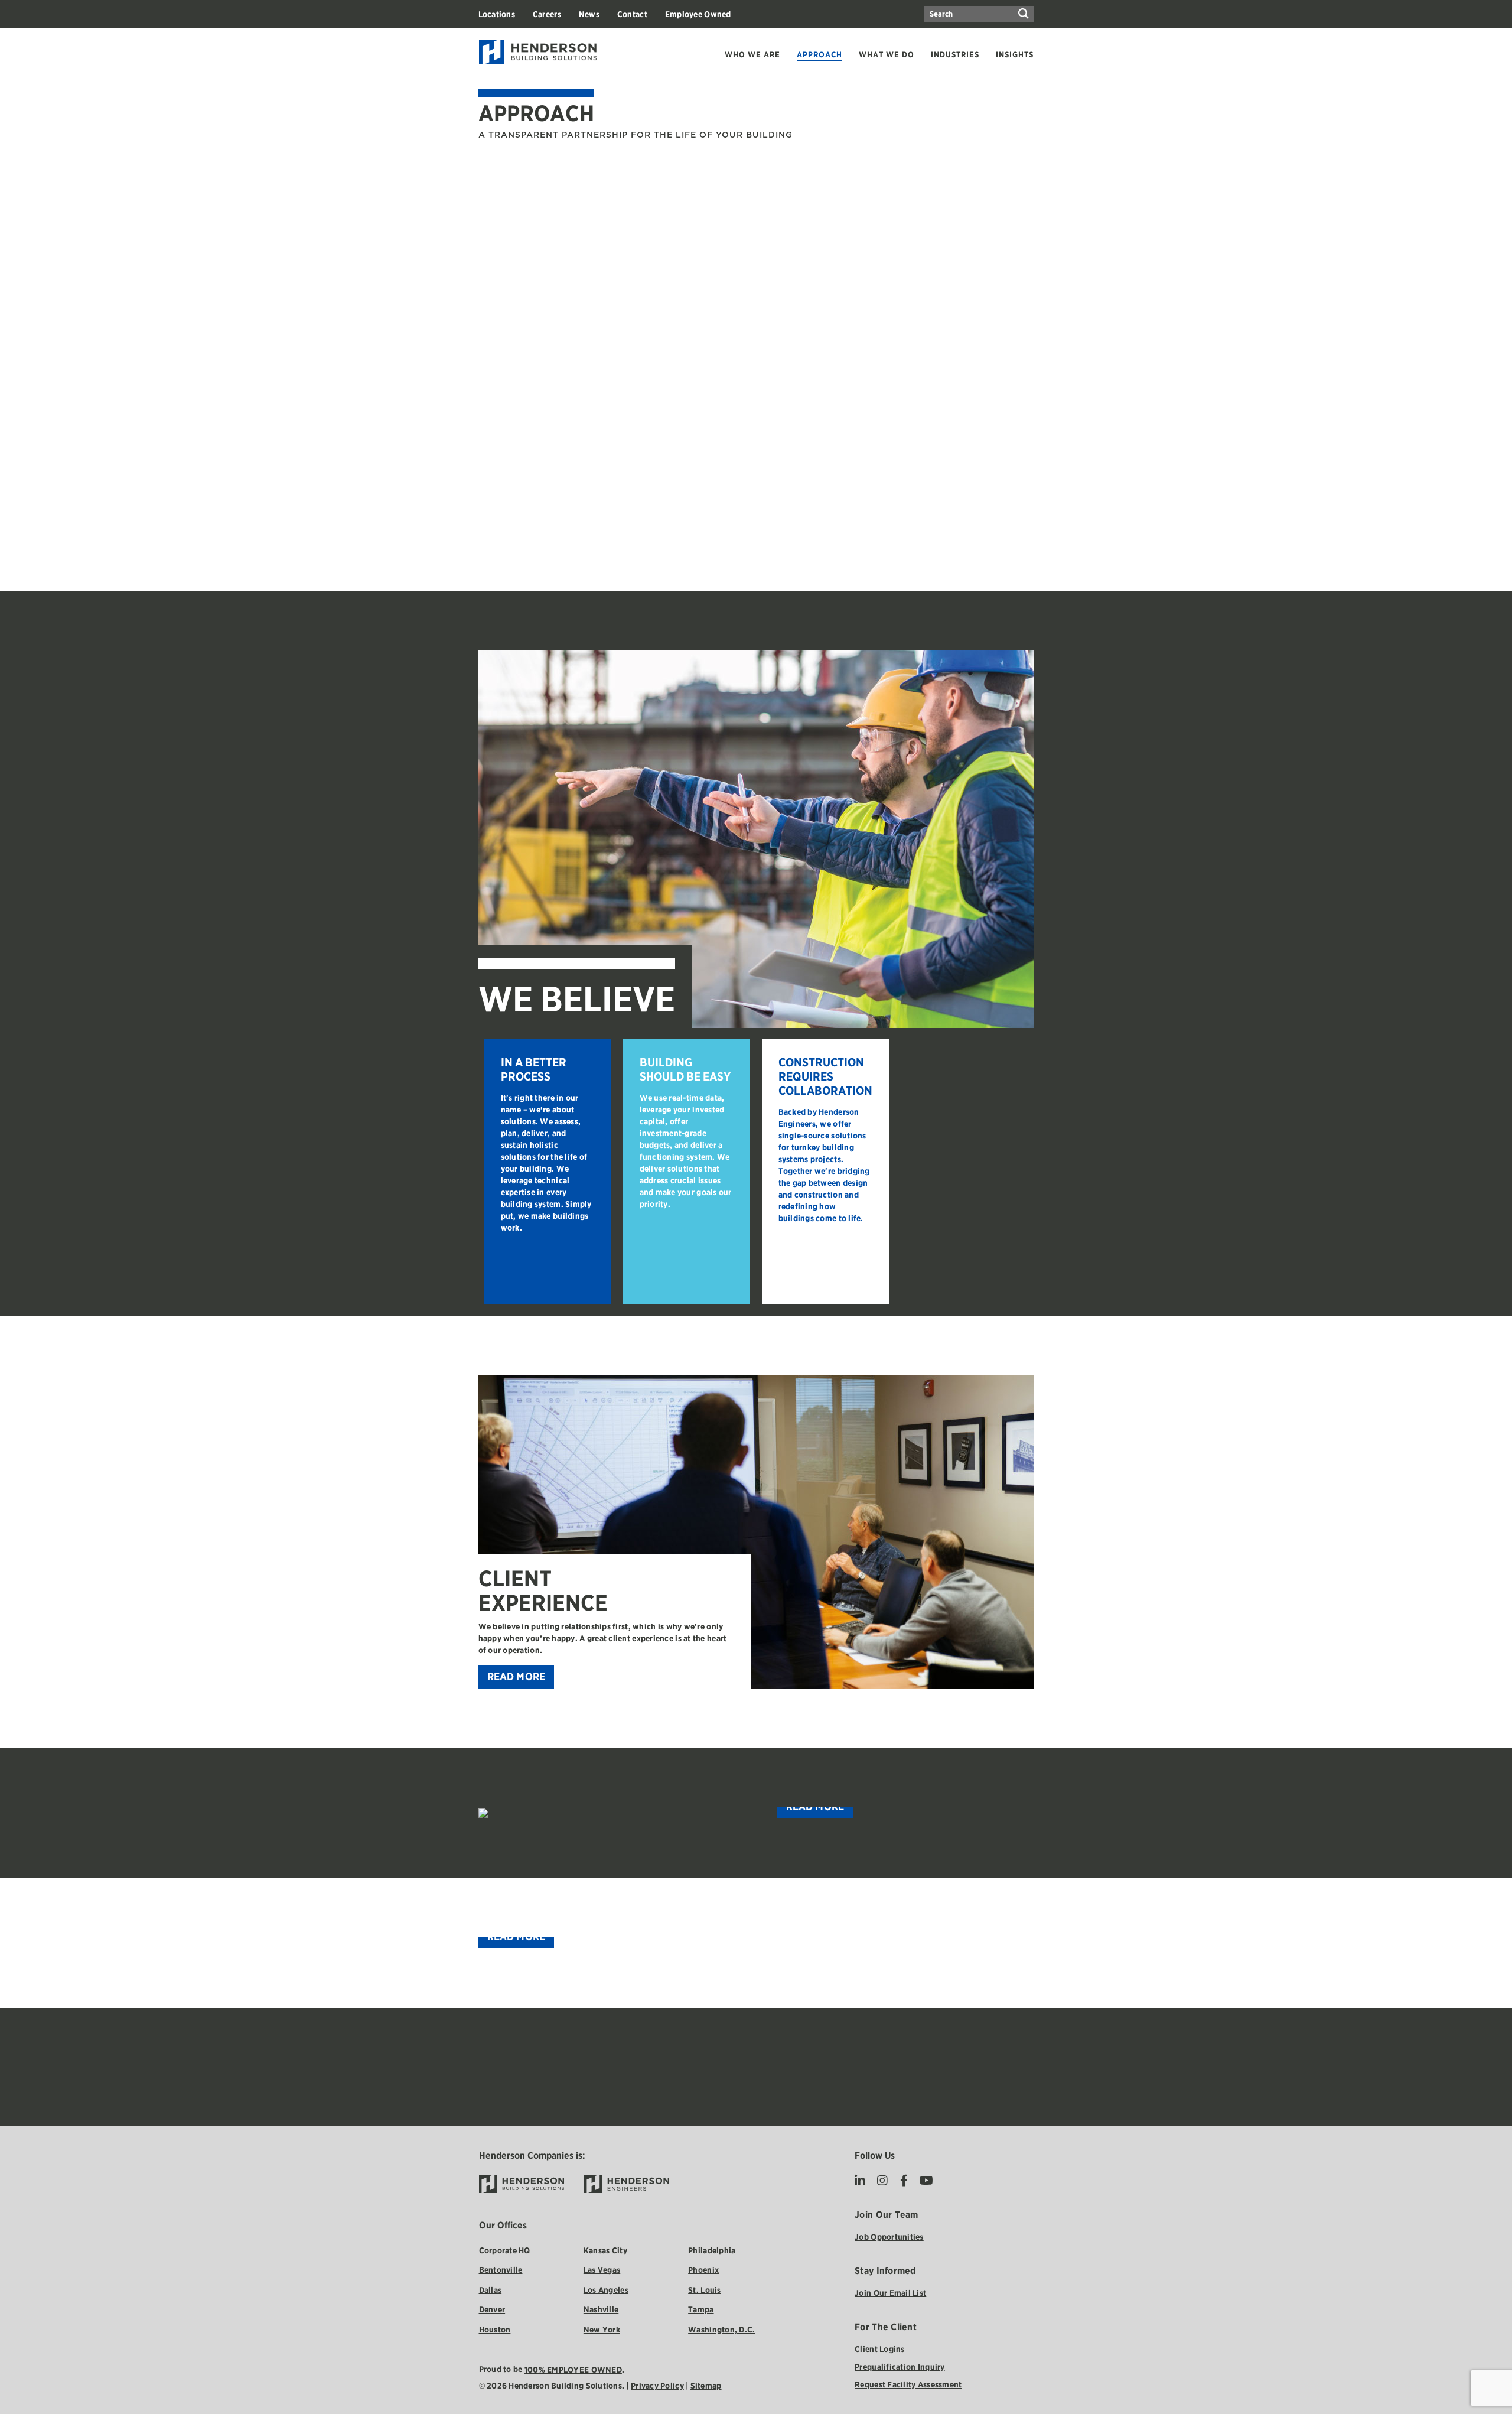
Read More (517, 1676)
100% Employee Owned (573, 2370)
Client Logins (880, 2349)
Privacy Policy (657, 2386)
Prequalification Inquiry (900, 2367)
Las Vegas (602, 2270)
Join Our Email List (890, 2293)
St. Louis (704, 2290)
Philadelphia (712, 2250)
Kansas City (605, 2250)
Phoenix (703, 2270)
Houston (495, 2330)
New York (602, 2330)
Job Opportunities (889, 2237)
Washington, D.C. (721, 2330)
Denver (492, 2309)
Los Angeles (606, 2290)
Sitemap (706, 2386)
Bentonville (501, 2270)
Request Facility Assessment (908, 2384)
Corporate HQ (505, 2250)
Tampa (701, 2309)
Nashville (601, 2309)
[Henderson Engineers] (627, 2184)
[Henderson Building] (522, 2184)
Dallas (491, 2290)
